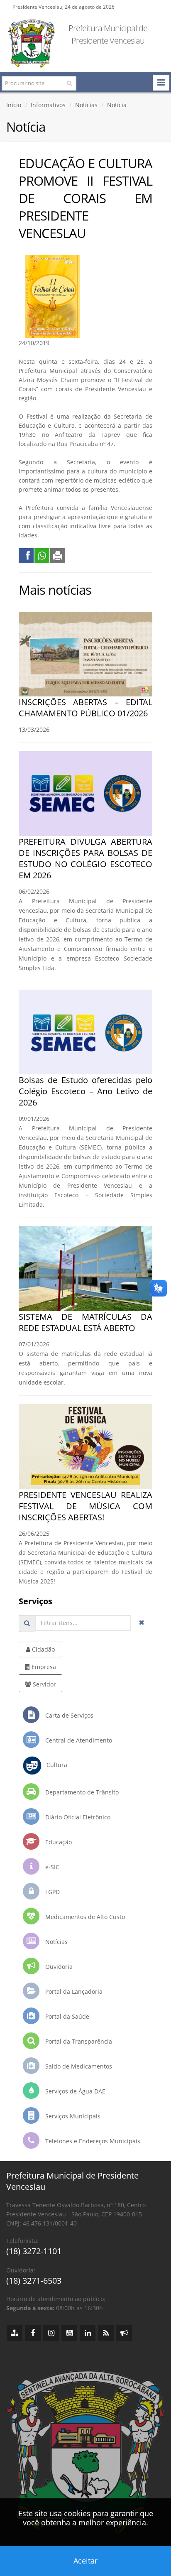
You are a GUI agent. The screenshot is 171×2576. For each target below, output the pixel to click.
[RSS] (106, 2333)
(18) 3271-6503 (34, 2281)
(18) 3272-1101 (34, 2251)
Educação (58, 1842)
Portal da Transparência (78, 2041)
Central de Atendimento (78, 1740)
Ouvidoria (58, 1967)
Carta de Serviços (68, 1715)
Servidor (44, 1684)
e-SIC (51, 1867)
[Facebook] (33, 2333)
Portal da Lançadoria (73, 1991)
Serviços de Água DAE (75, 2091)
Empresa (43, 1667)
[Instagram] (51, 2333)
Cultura (54, 1765)
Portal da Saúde (66, 2016)
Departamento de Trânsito (81, 1792)
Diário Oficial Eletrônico (77, 1817)
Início (14, 105)
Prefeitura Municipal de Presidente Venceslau (108, 34)
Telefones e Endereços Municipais (92, 2141)
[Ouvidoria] (124, 2333)
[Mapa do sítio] (15, 2333)
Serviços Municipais (72, 2116)
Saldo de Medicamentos (78, 2066)
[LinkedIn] (88, 2333)
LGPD (52, 1892)
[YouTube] (69, 2333)
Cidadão (43, 1649)
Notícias (86, 105)
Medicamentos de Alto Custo (84, 1917)
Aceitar (85, 2561)
